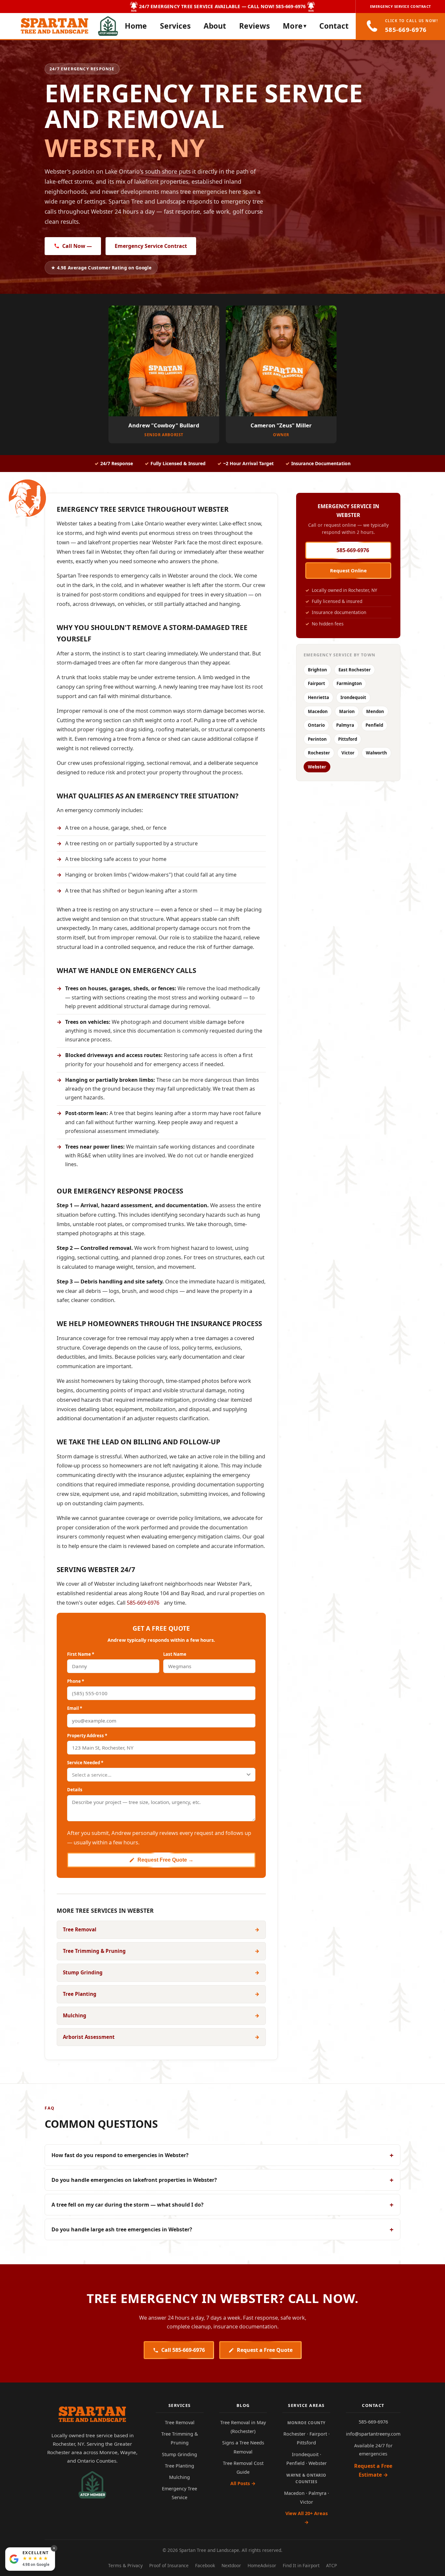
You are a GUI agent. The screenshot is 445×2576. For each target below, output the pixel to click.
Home (136, 26)
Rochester (319, 753)
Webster (317, 767)
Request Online (348, 570)
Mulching (179, 2477)
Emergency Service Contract (151, 246)
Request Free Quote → (165, 1860)
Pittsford (348, 739)
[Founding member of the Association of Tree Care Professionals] (108, 26)
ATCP (331, 2565)
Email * (75, 1708)
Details (75, 1790)
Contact (334, 26)
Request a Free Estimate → (373, 2470)
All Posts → (243, 2483)
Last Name (175, 1654)
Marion (347, 711)
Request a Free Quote (265, 2350)
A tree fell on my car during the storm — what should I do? (223, 2205)
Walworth (376, 753)
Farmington (349, 683)
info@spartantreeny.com (373, 2434)
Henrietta (318, 697)
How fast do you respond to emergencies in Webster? (223, 2155)
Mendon (375, 711)
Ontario (316, 725)
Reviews (254, 26)
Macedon (318, 711)
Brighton (317, 670)
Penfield (374, 725)
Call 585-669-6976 (183, 2350)
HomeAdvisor (262, 2565)
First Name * (81, 1654)
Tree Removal (180, 2422)
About (215, 26)
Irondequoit (353, 697)
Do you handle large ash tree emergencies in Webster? (223, 2229)
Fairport (316, 683)
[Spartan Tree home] (92, 2414)
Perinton (317, 739)
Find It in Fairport (301, 2565)
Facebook (205, 2565)
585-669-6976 (353, 550)
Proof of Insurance (169, 2565)
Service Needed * (85, 1763)
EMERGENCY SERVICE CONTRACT (401, 6)
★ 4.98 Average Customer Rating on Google (101, 268)
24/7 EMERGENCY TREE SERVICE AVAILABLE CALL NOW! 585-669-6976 (222, 6)
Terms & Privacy (125, 2565)
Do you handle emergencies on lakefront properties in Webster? (223, 2180)
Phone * (76, 1681)
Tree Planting (179, 2466)
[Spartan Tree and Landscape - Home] (55, 26)
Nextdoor (231, 2565)
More (294, 26)
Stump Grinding (179, 2454)
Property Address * (87, 1736)
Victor (348, 753)
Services (175, 26)
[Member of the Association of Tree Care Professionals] (93, 2485)
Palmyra (345, 725)
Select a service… (92, 1775)
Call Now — (77, 246)
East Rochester (355, 670)
